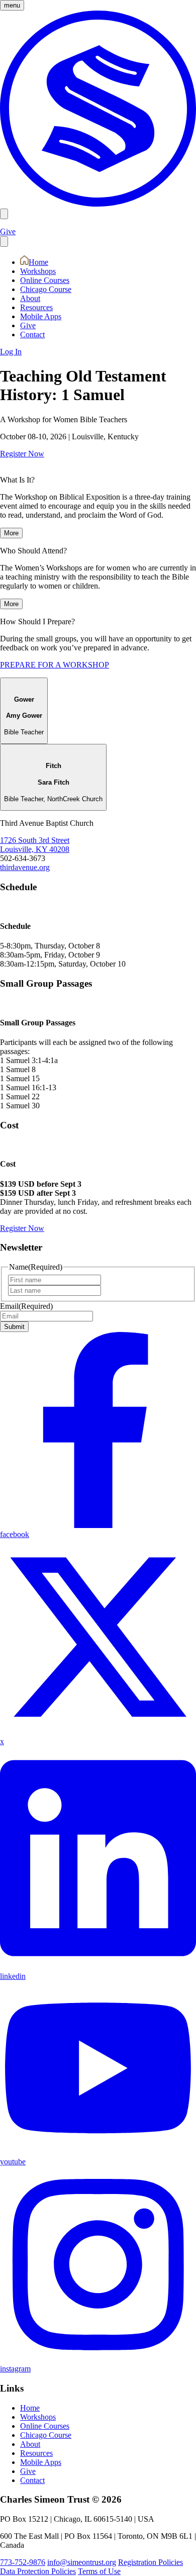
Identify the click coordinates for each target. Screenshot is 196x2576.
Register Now (22, 454)
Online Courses (45, 280)
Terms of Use (99, 2571)
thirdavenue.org (25, 867)
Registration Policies (151, 2562)
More (11, 533)
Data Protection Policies (38, 2571)
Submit (14, 1327)
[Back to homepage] (98, 204)
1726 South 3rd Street (35, 840)
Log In (11, 352)
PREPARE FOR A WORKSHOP (55, 665)
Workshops (38, 271)
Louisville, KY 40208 (35, 849)
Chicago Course (46, 289)
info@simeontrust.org (82, 2562)
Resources (36, 307)
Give (8, 231)
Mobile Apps (41, 316)
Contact (32, 335)
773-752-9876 (23, 2562)
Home (38, 262)
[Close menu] (4, 242)
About (30, 298)
